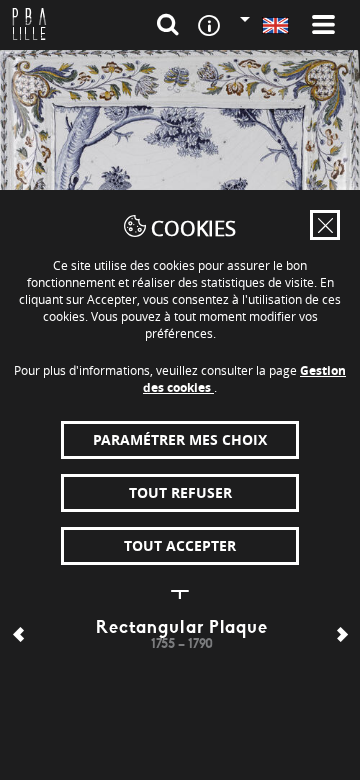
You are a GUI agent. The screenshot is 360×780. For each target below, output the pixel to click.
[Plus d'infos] (180, 591)
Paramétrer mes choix (180, 439)
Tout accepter (180, 545)
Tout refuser (180, 492)
